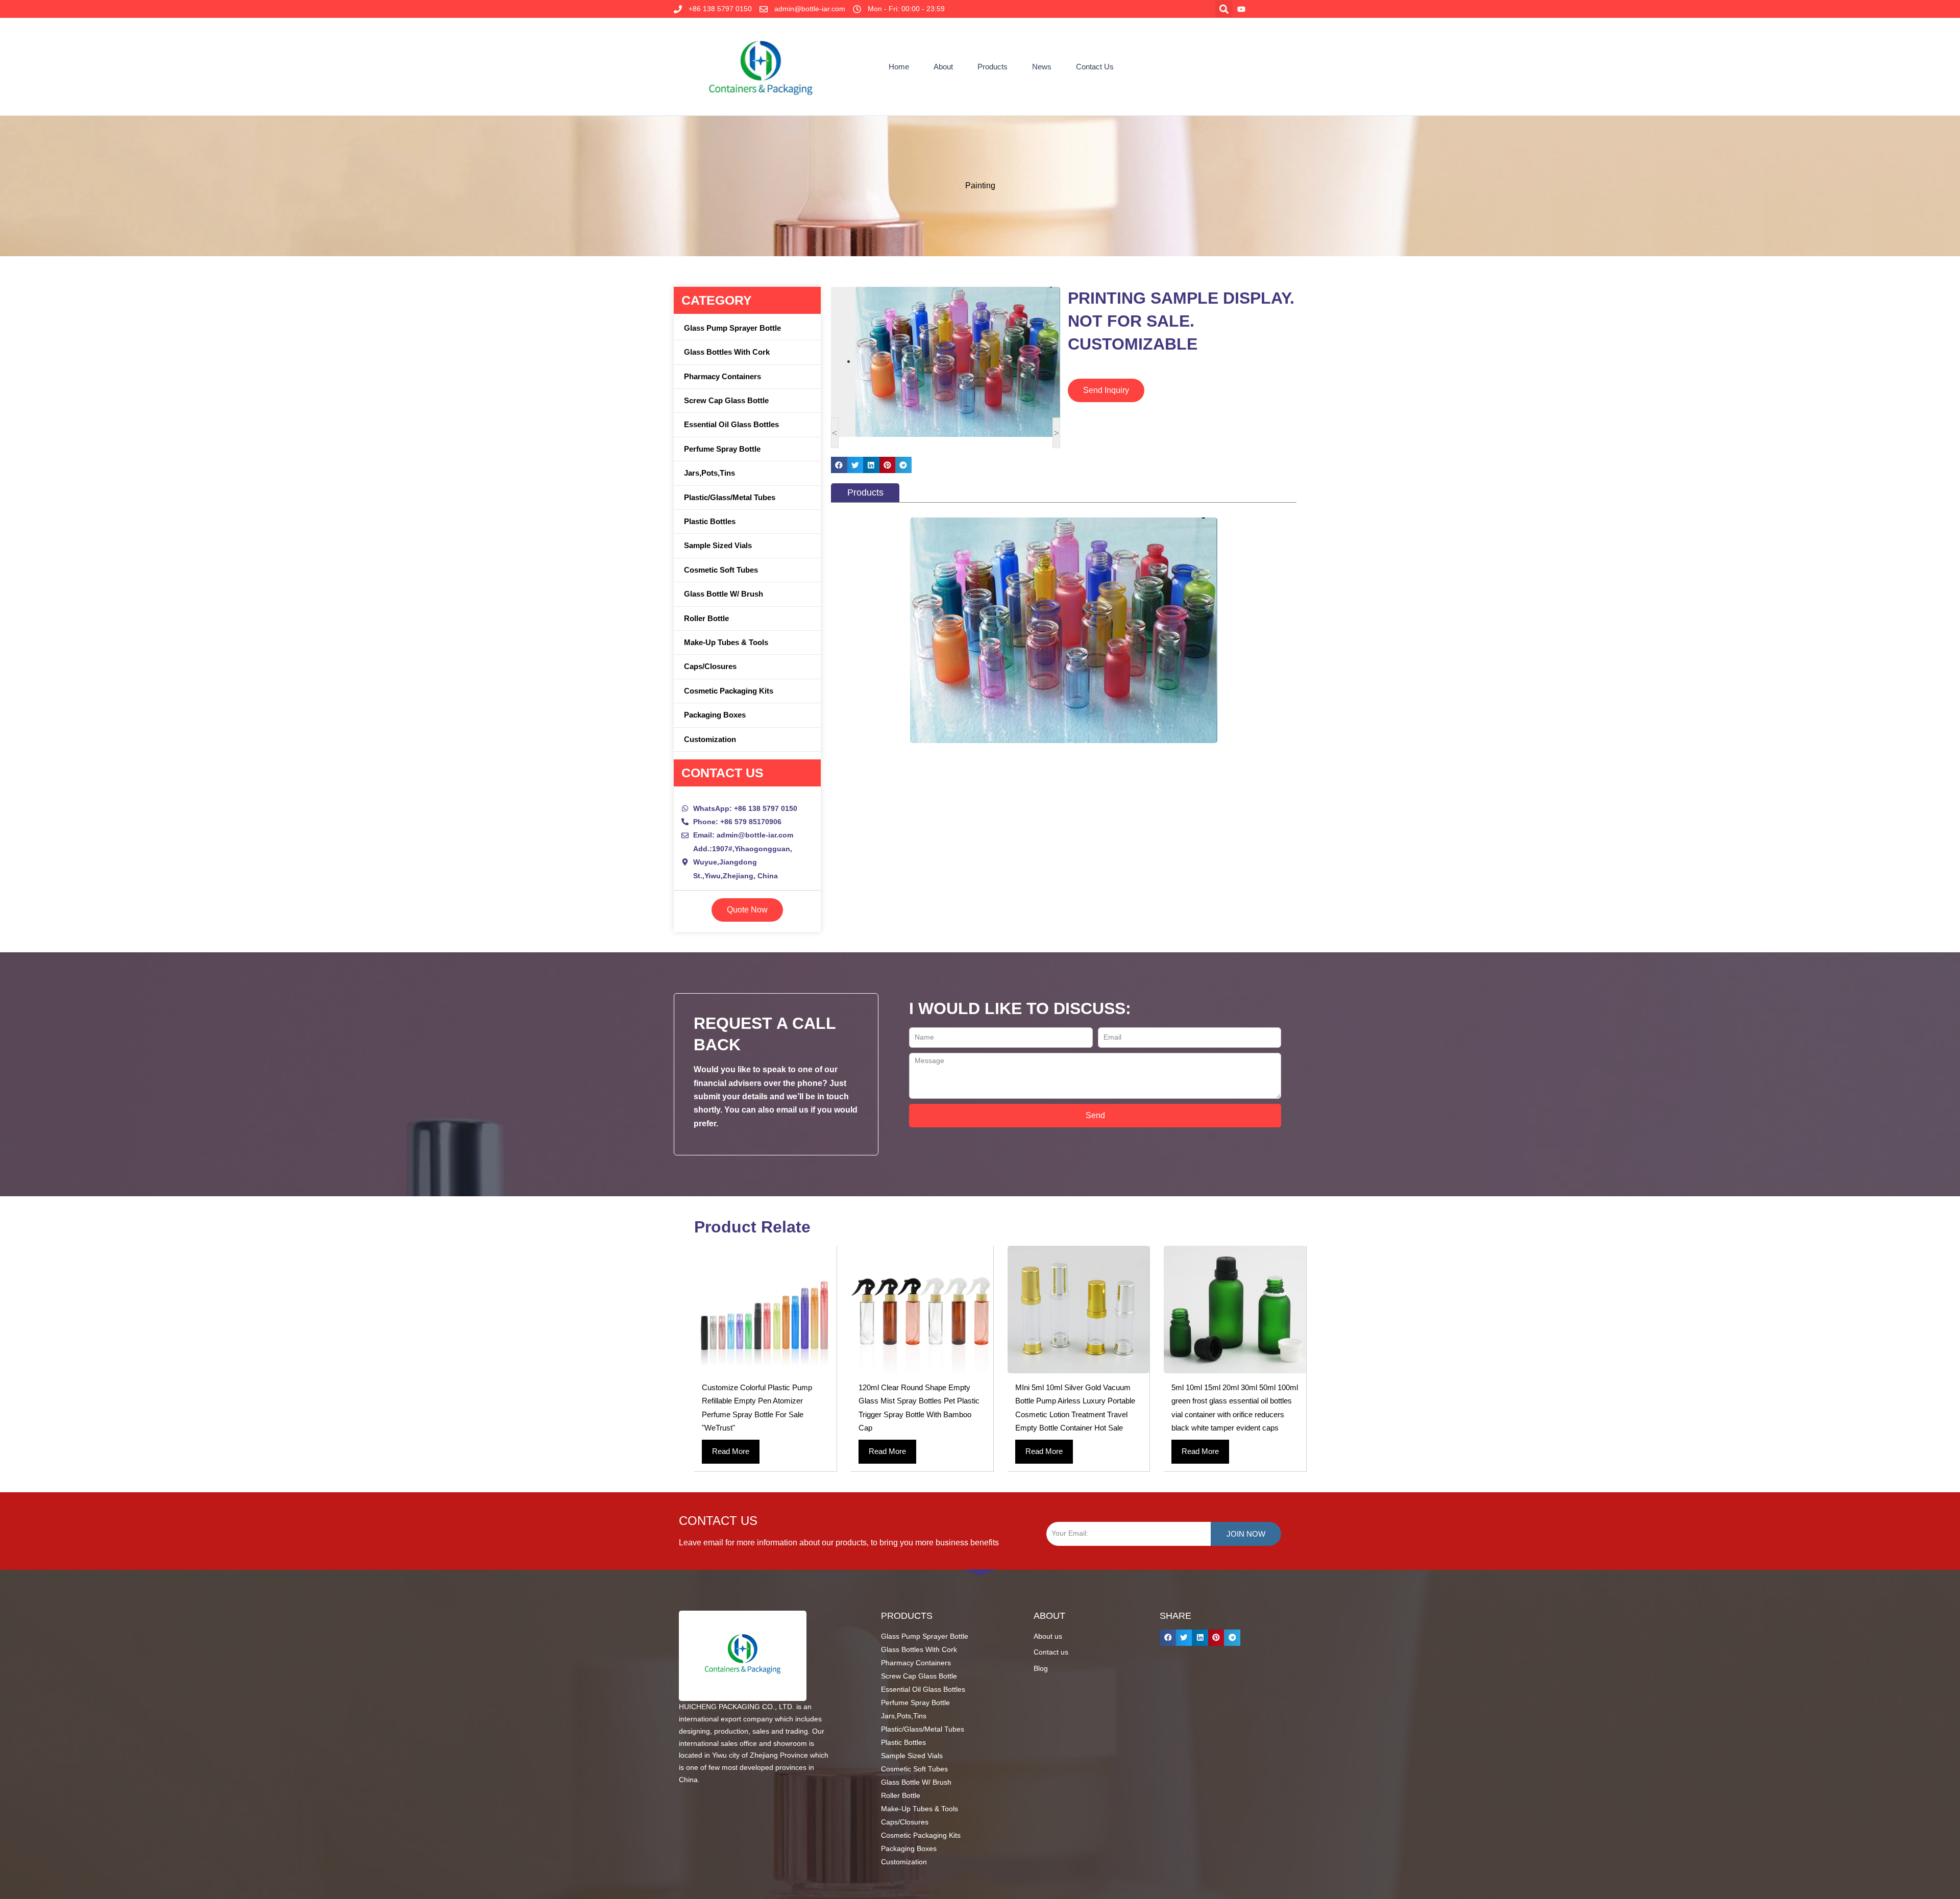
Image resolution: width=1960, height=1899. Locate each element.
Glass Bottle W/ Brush (724, 594)
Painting (980, 186)
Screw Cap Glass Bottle (726, 400)
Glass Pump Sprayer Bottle (732, 328)
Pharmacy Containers (722, 376)
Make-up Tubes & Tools (726, 642)
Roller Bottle (706, 618)
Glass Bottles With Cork (727, 352)
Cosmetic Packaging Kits (729, 691)
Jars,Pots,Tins (709, 473)
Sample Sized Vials (718, 545)
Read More (731, 1451)
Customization (710, 739)
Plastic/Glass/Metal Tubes (730, 497)
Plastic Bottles (710, 521)
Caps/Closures (710, 666)
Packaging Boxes (715, 715)
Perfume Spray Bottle (722, 449)
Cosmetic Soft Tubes (721, 570)
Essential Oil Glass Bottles (731, 424)
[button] (1224, 9)
